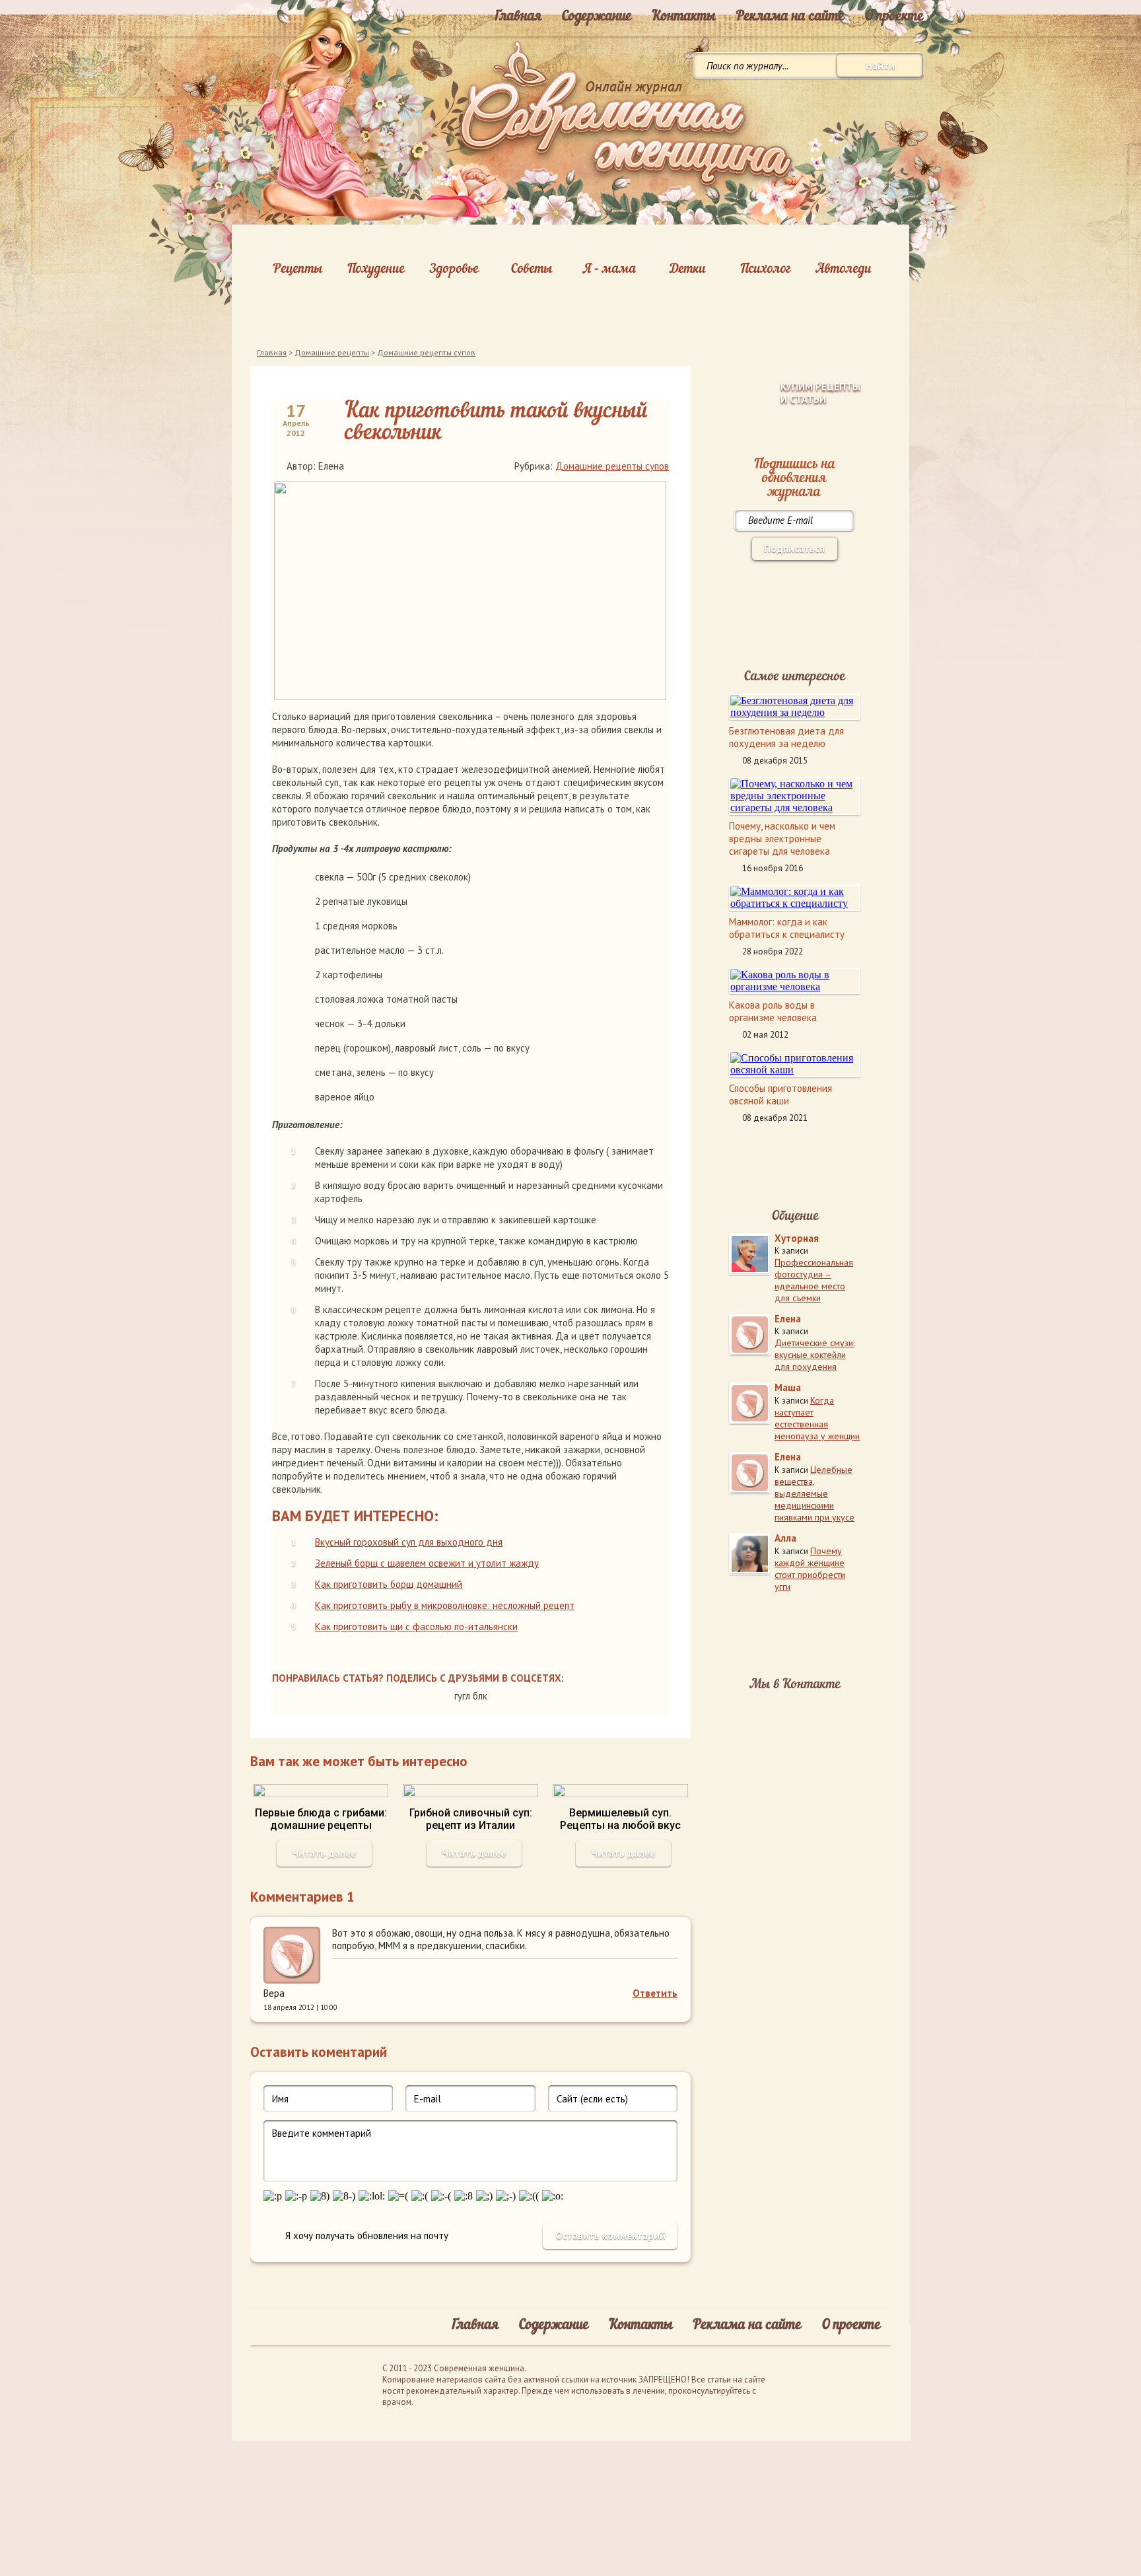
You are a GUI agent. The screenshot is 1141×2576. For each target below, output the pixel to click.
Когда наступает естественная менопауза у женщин (817, 1418)
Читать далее (324, 1853)
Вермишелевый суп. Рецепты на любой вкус (620, 1819)
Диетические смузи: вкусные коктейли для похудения (814, 1355)
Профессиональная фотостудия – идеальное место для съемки (814, 1280)
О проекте (894, 17)
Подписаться (794, 549)
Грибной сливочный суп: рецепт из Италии (471, 1819)
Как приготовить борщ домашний (389, 1584)
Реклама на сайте (790, 17)
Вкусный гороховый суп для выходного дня (409, 1542)
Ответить (655, 1993)
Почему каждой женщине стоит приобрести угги (810, 1569)
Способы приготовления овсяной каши (780, 1094)
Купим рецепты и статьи (820, 393)
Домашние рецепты (332, 352)
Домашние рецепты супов (426, 352)
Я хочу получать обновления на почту (367, 2236)
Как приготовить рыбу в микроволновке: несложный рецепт (445, 1605)
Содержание (597, 17)
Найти (880, 66)
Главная (518, 17)
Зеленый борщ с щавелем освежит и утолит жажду (427, 1563)
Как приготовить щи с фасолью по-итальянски (416, 1627)
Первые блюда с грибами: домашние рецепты (321, 1819)
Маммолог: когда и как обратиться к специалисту (787, 928)
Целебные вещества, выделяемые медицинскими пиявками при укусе (814, 1493)
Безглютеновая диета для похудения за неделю (786, 737)
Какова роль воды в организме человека (773, 1011)
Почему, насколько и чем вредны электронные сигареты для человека (782, 839)
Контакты (684, 17)
